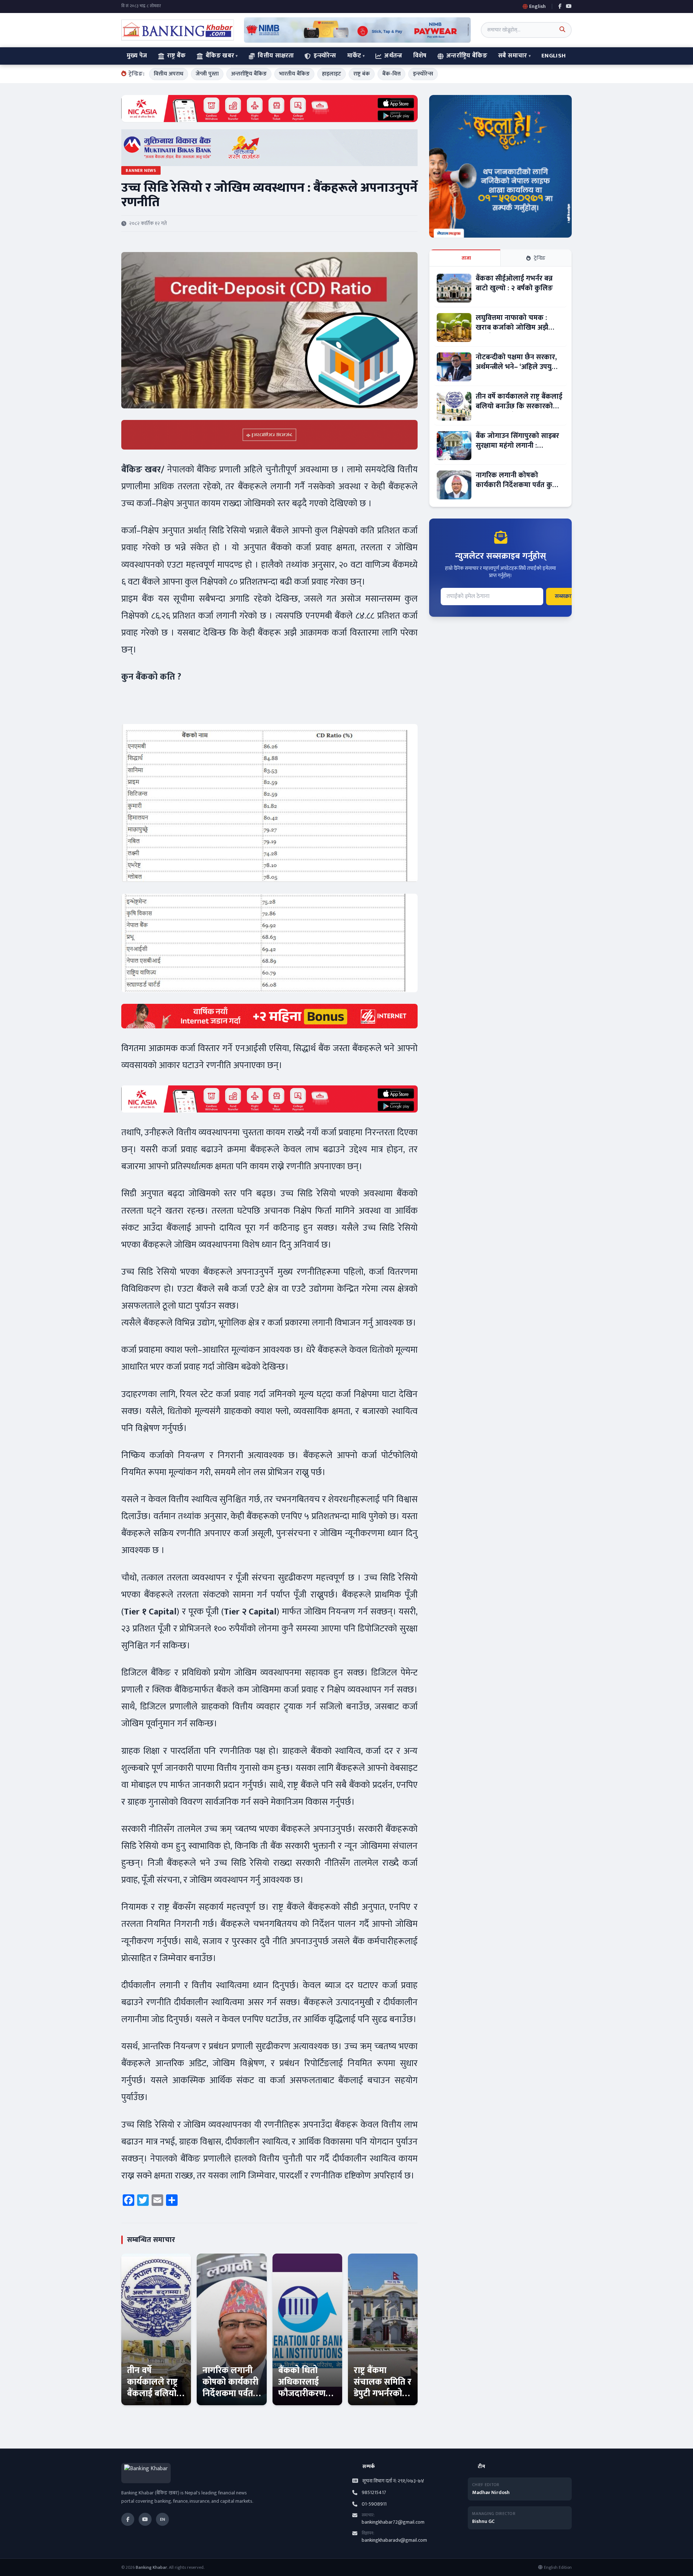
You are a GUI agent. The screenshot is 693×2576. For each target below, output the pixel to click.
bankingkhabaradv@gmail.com (394, 2540)
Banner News (141, 170)
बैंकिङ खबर (220, 56)
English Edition (558, 2567)
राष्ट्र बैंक (176, 56)
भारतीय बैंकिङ (294, 74)
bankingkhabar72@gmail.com (393, 2522)
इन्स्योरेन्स (325, 56)
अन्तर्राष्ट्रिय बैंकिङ (467, 56)
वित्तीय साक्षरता (276, 56)
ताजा (467, 258)
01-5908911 (374, 2504)
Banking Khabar (151, 2567)
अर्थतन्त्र (393, 56)
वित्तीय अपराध (169, 74)
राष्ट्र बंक (362, 74)
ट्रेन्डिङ (540, 258)
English (553, 56)
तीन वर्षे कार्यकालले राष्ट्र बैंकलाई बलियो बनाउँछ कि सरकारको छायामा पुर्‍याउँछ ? (156, 2399)
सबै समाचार (513, 56)
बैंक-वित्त (391, 74)
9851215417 (374, 2493)
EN (162, 2519)
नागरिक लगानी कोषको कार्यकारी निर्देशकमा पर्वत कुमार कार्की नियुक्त (230, 2394)
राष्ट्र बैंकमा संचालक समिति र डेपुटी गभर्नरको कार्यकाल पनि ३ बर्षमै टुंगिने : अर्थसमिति (383, 2399)
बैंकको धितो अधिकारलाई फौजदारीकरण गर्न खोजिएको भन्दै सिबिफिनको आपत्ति (306, 2399)
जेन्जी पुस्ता (207, 74)
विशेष (420, 56)
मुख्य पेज (137, 56)
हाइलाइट (332, 74)
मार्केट (354, 56)
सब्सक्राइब (566, 596)
